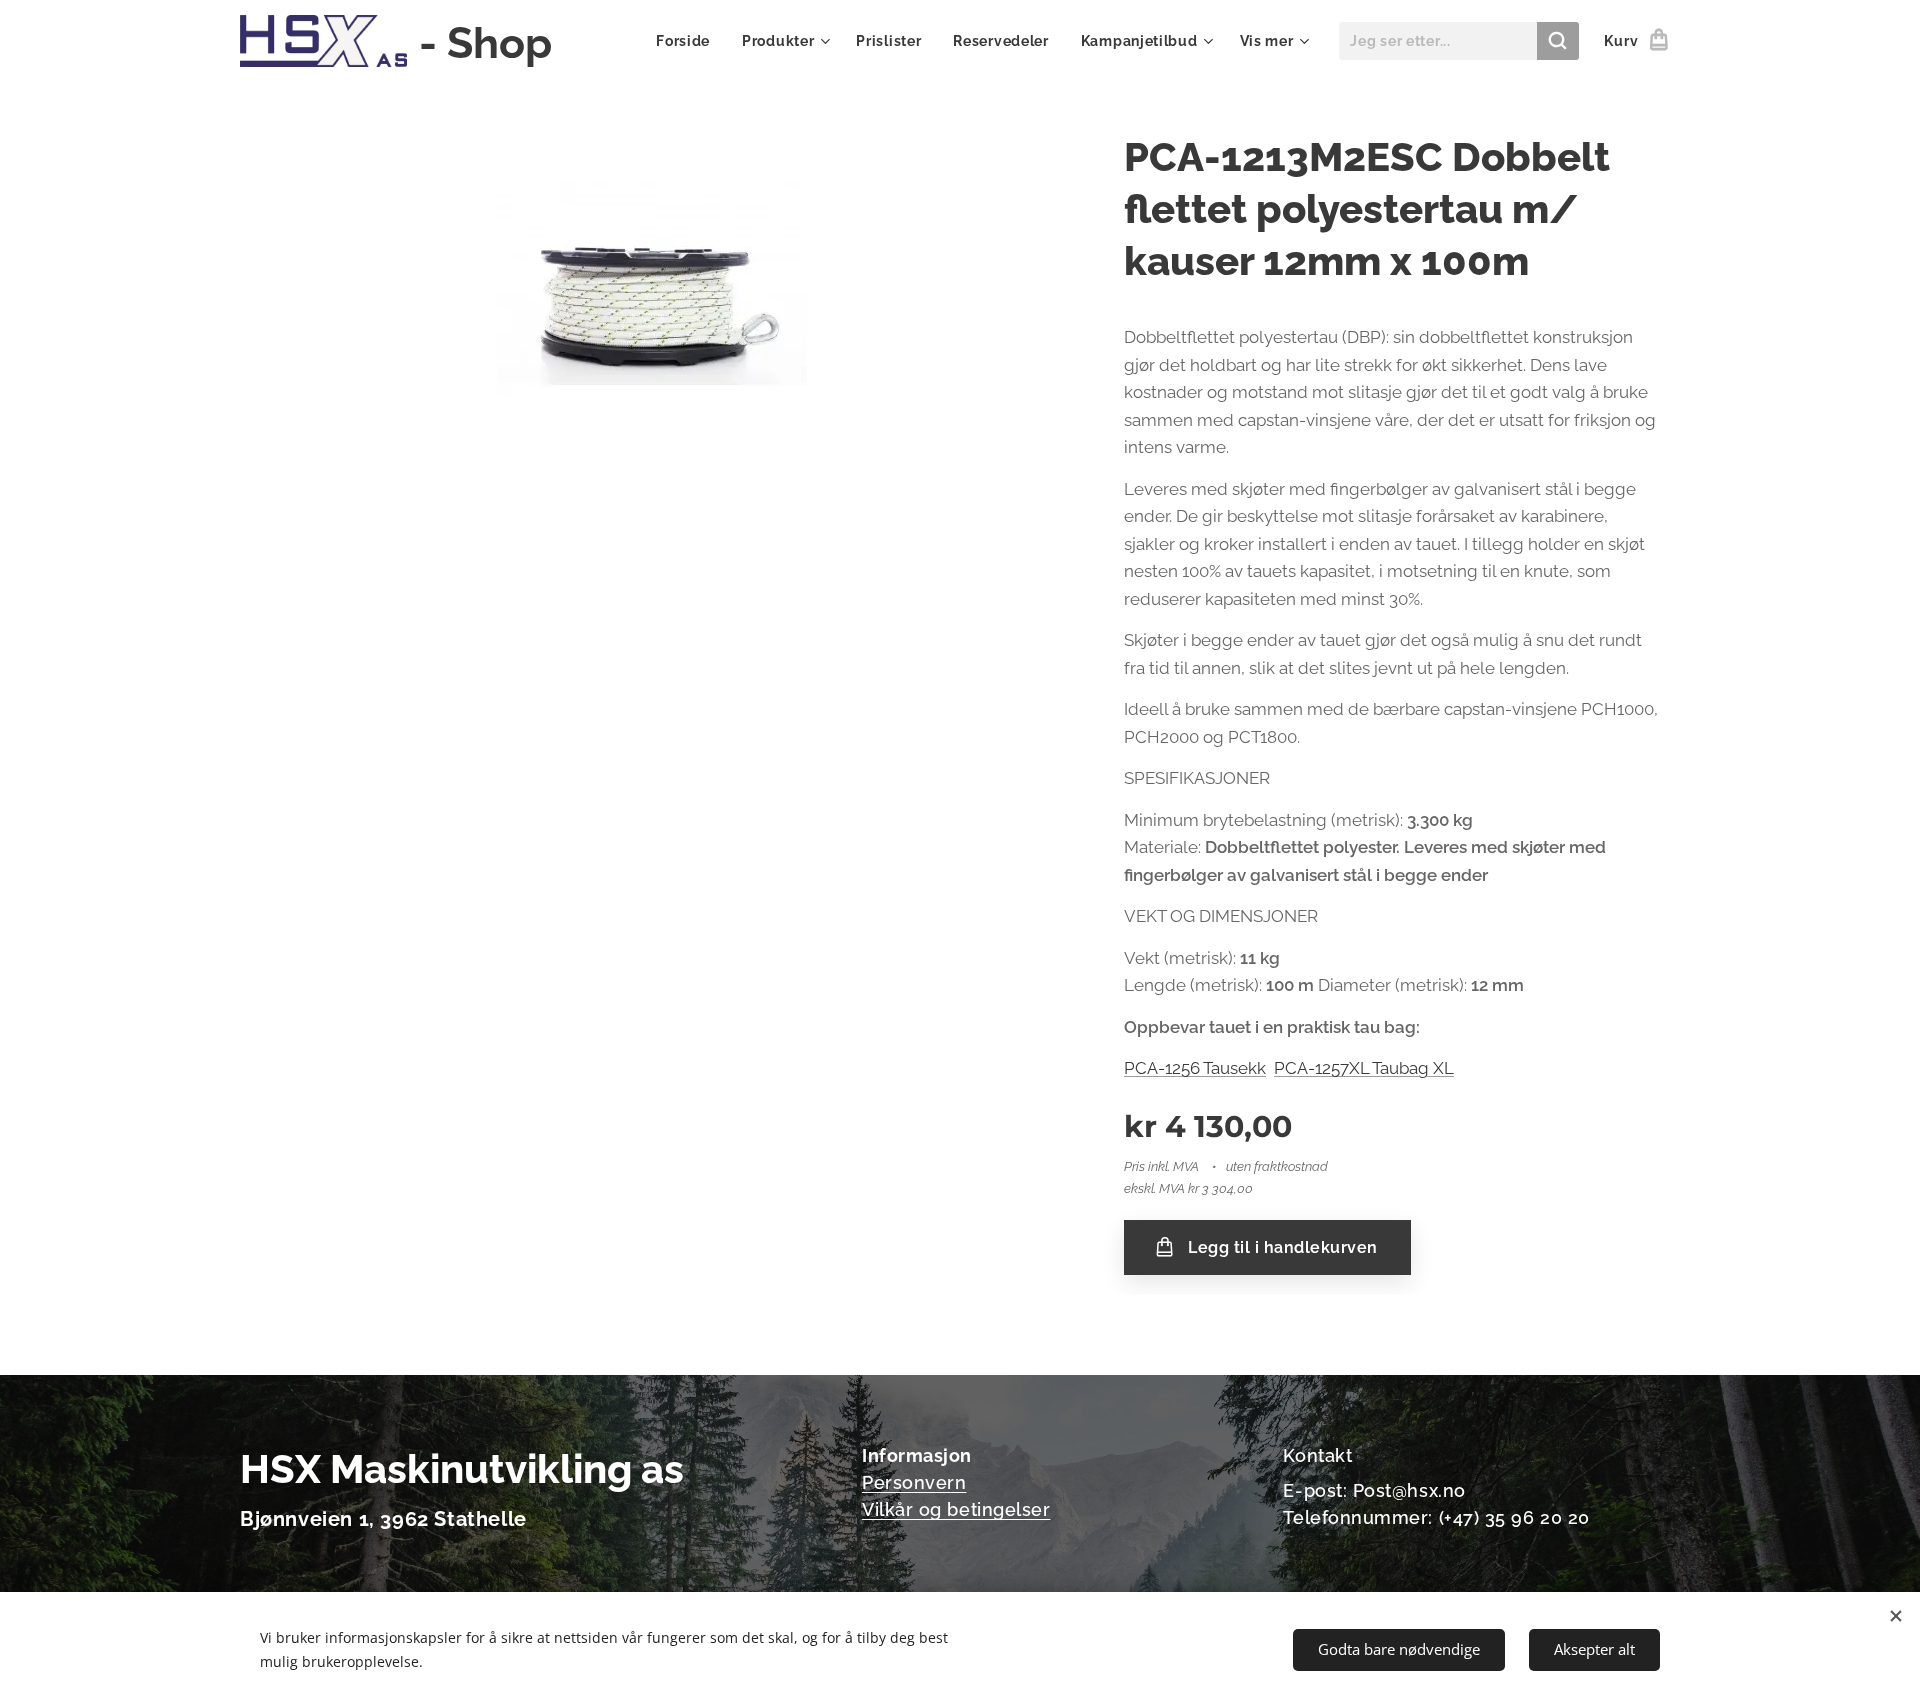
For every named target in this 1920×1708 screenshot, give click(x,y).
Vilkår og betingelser (956, 1509)
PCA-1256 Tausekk (1195, 1068)
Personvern (914, 1482)
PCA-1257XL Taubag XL (1364, 1068)
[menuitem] (688, 41)
